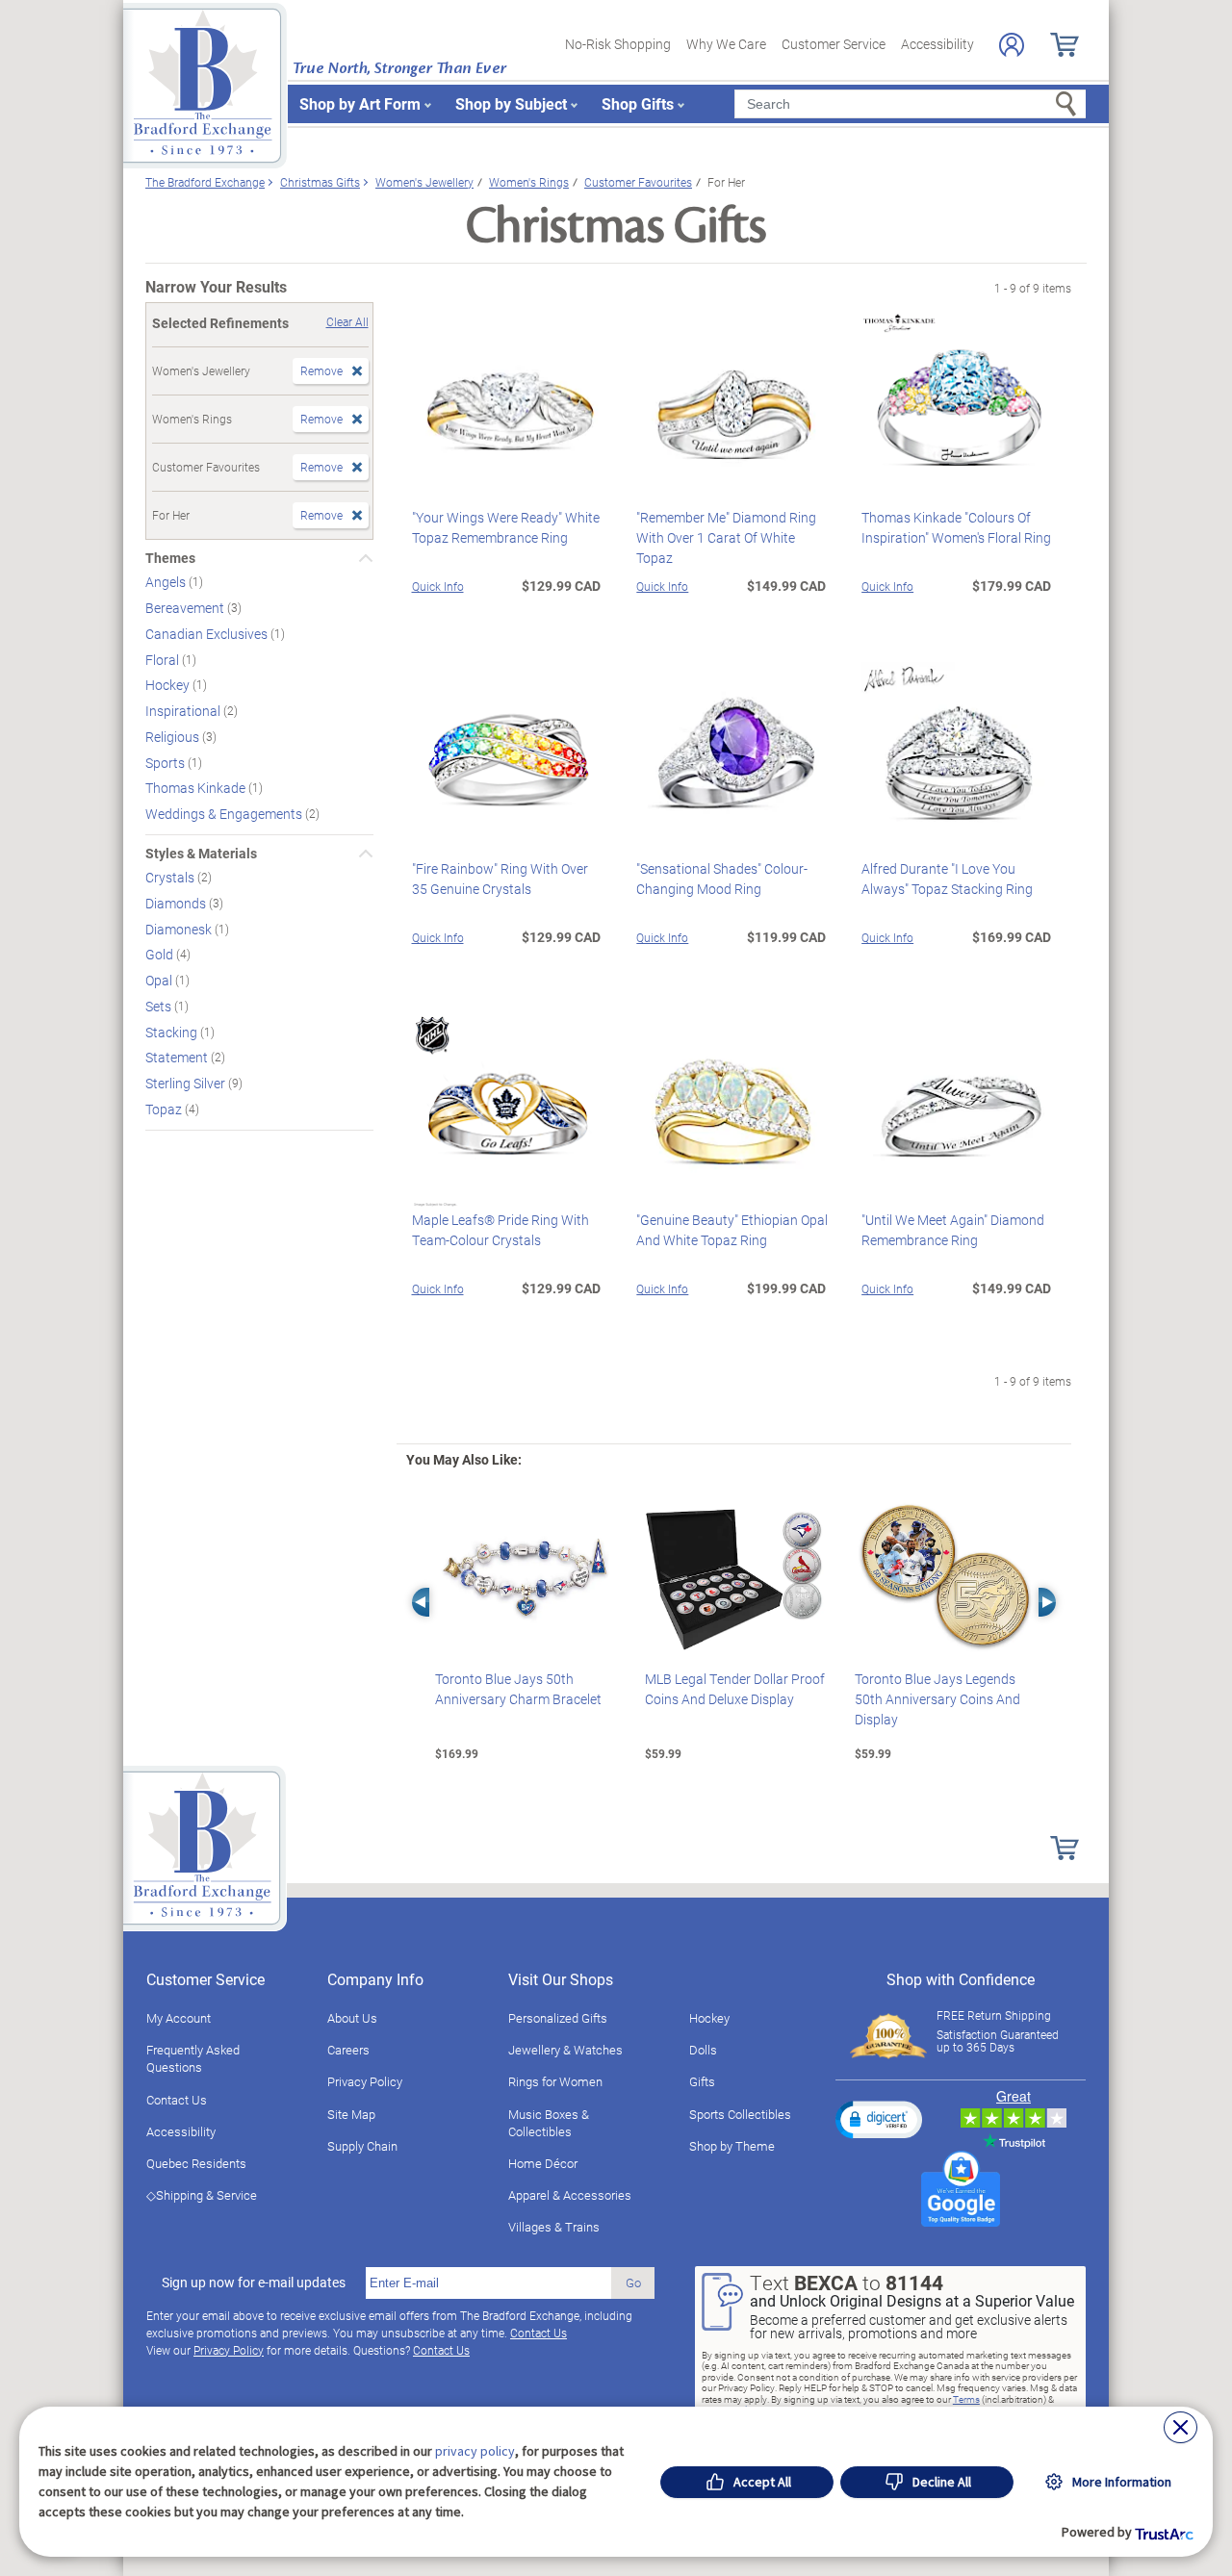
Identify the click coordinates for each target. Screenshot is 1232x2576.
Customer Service (834, 44)
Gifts (702, 2081)
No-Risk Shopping (618, 44)
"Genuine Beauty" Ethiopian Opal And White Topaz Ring (732, 1230)
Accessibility (937, 44)
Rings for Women (555, 2081)
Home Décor (543, 2163)
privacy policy (475, 2451)
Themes (170, 558)
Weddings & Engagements (225, 814)
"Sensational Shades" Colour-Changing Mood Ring (722, 879)
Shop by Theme (732, 2146)
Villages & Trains (554, 2227)
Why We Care (726, 44)
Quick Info (438, 586)
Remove (321, 370)
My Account (179, 2018)
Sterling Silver (187, 1083)
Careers (348, 2050)
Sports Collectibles (740, 2114)
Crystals (171, 877)
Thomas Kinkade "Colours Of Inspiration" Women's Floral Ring (956, 527)
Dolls (703, 2050)
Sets (160, 1006)
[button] (879, 2119)
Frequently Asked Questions (193, 2058)
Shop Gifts (638, 103)
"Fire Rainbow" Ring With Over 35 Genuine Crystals (500, 879)
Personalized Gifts (558, 2018)
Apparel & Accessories (570, 2195)
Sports (167, 762)
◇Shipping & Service (202, 2195)
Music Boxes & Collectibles (549, 2123)
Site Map (351, 2114)
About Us (352, 2018)
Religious (174, 737)
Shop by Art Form (360, 103)
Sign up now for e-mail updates (254, 2283)
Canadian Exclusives (208, 634)
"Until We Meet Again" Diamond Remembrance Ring (953, 1230)
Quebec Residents (196, 2163)
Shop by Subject (511, 103)
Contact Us (177, 2100)
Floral (164, 659)
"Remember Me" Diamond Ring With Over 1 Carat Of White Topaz (726, 537)
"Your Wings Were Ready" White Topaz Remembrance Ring (506, 527)
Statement (178, 1057)
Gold (161, 954)
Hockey (169, 685)
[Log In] (1012, 45)
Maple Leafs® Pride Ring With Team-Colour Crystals (500, 1230)
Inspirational (184, 711)
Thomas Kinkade (197, 788)
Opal (160, 980)
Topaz (165, 1109)
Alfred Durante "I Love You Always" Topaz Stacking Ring (947, 879)
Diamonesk (180, 928)
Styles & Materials (201, 854)
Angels (167, 582)
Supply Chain (362, 2146)
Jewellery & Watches (565, 2050)
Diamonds (177, 903)
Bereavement (186, 608)
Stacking (173, 1031)
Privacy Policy (365, 2081)
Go (633, 2283)
